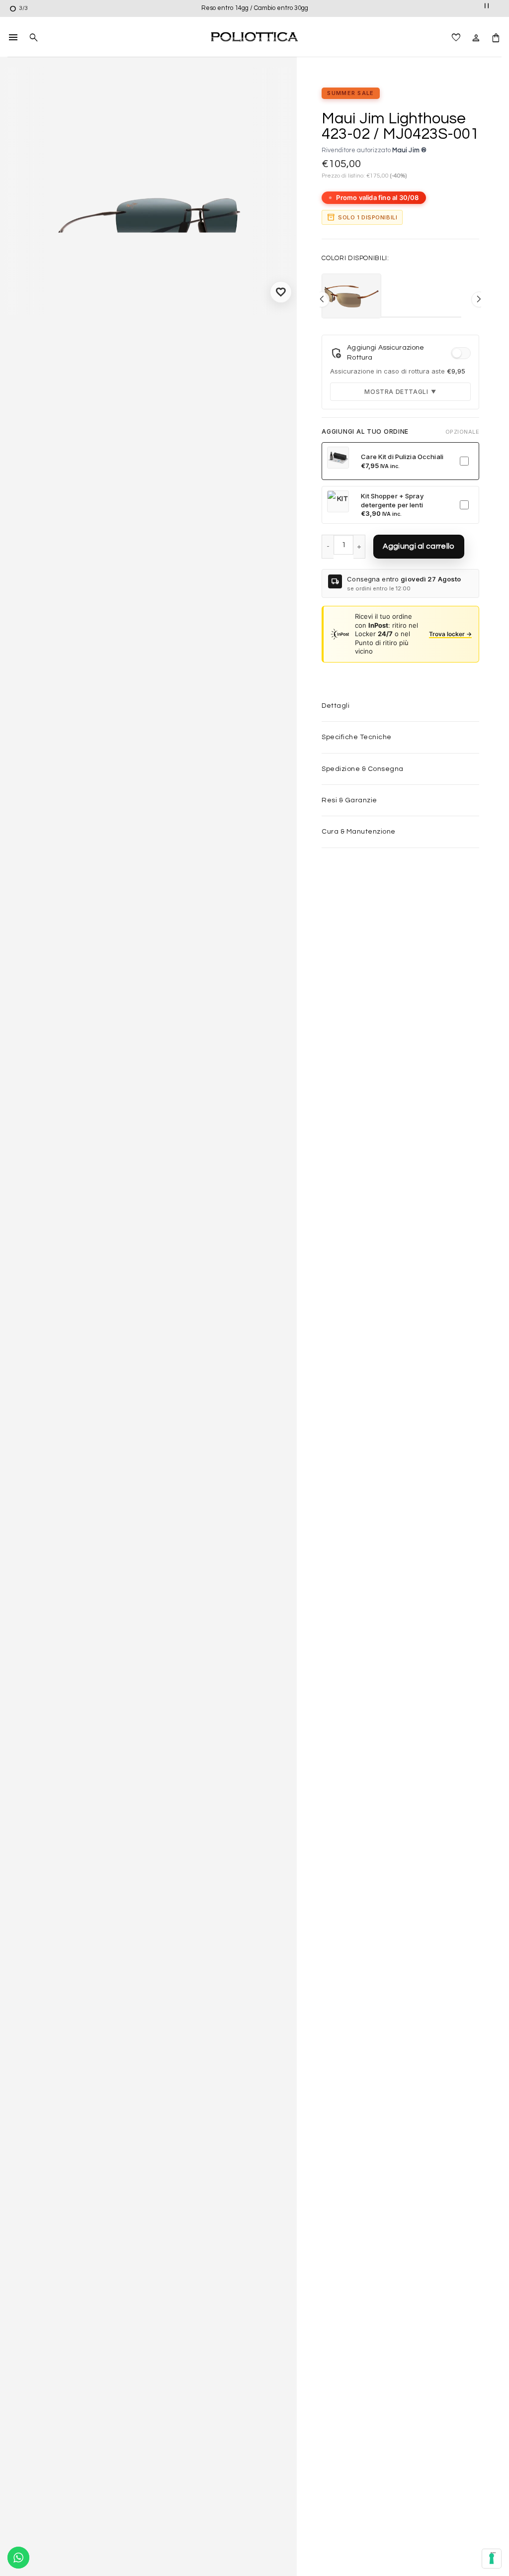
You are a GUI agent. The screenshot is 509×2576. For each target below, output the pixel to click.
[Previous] (17, 201)
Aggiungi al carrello (419, 546)
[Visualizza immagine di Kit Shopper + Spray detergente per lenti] (338, 501)
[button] (13, 37)
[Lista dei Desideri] (456, 37)
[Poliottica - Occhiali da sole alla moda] (254, 37)
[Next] (280, 201)
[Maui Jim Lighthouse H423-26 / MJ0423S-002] (351, 296)
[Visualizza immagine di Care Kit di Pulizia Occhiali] (338, 458)
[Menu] (493, 2555)
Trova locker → (450, 634)
